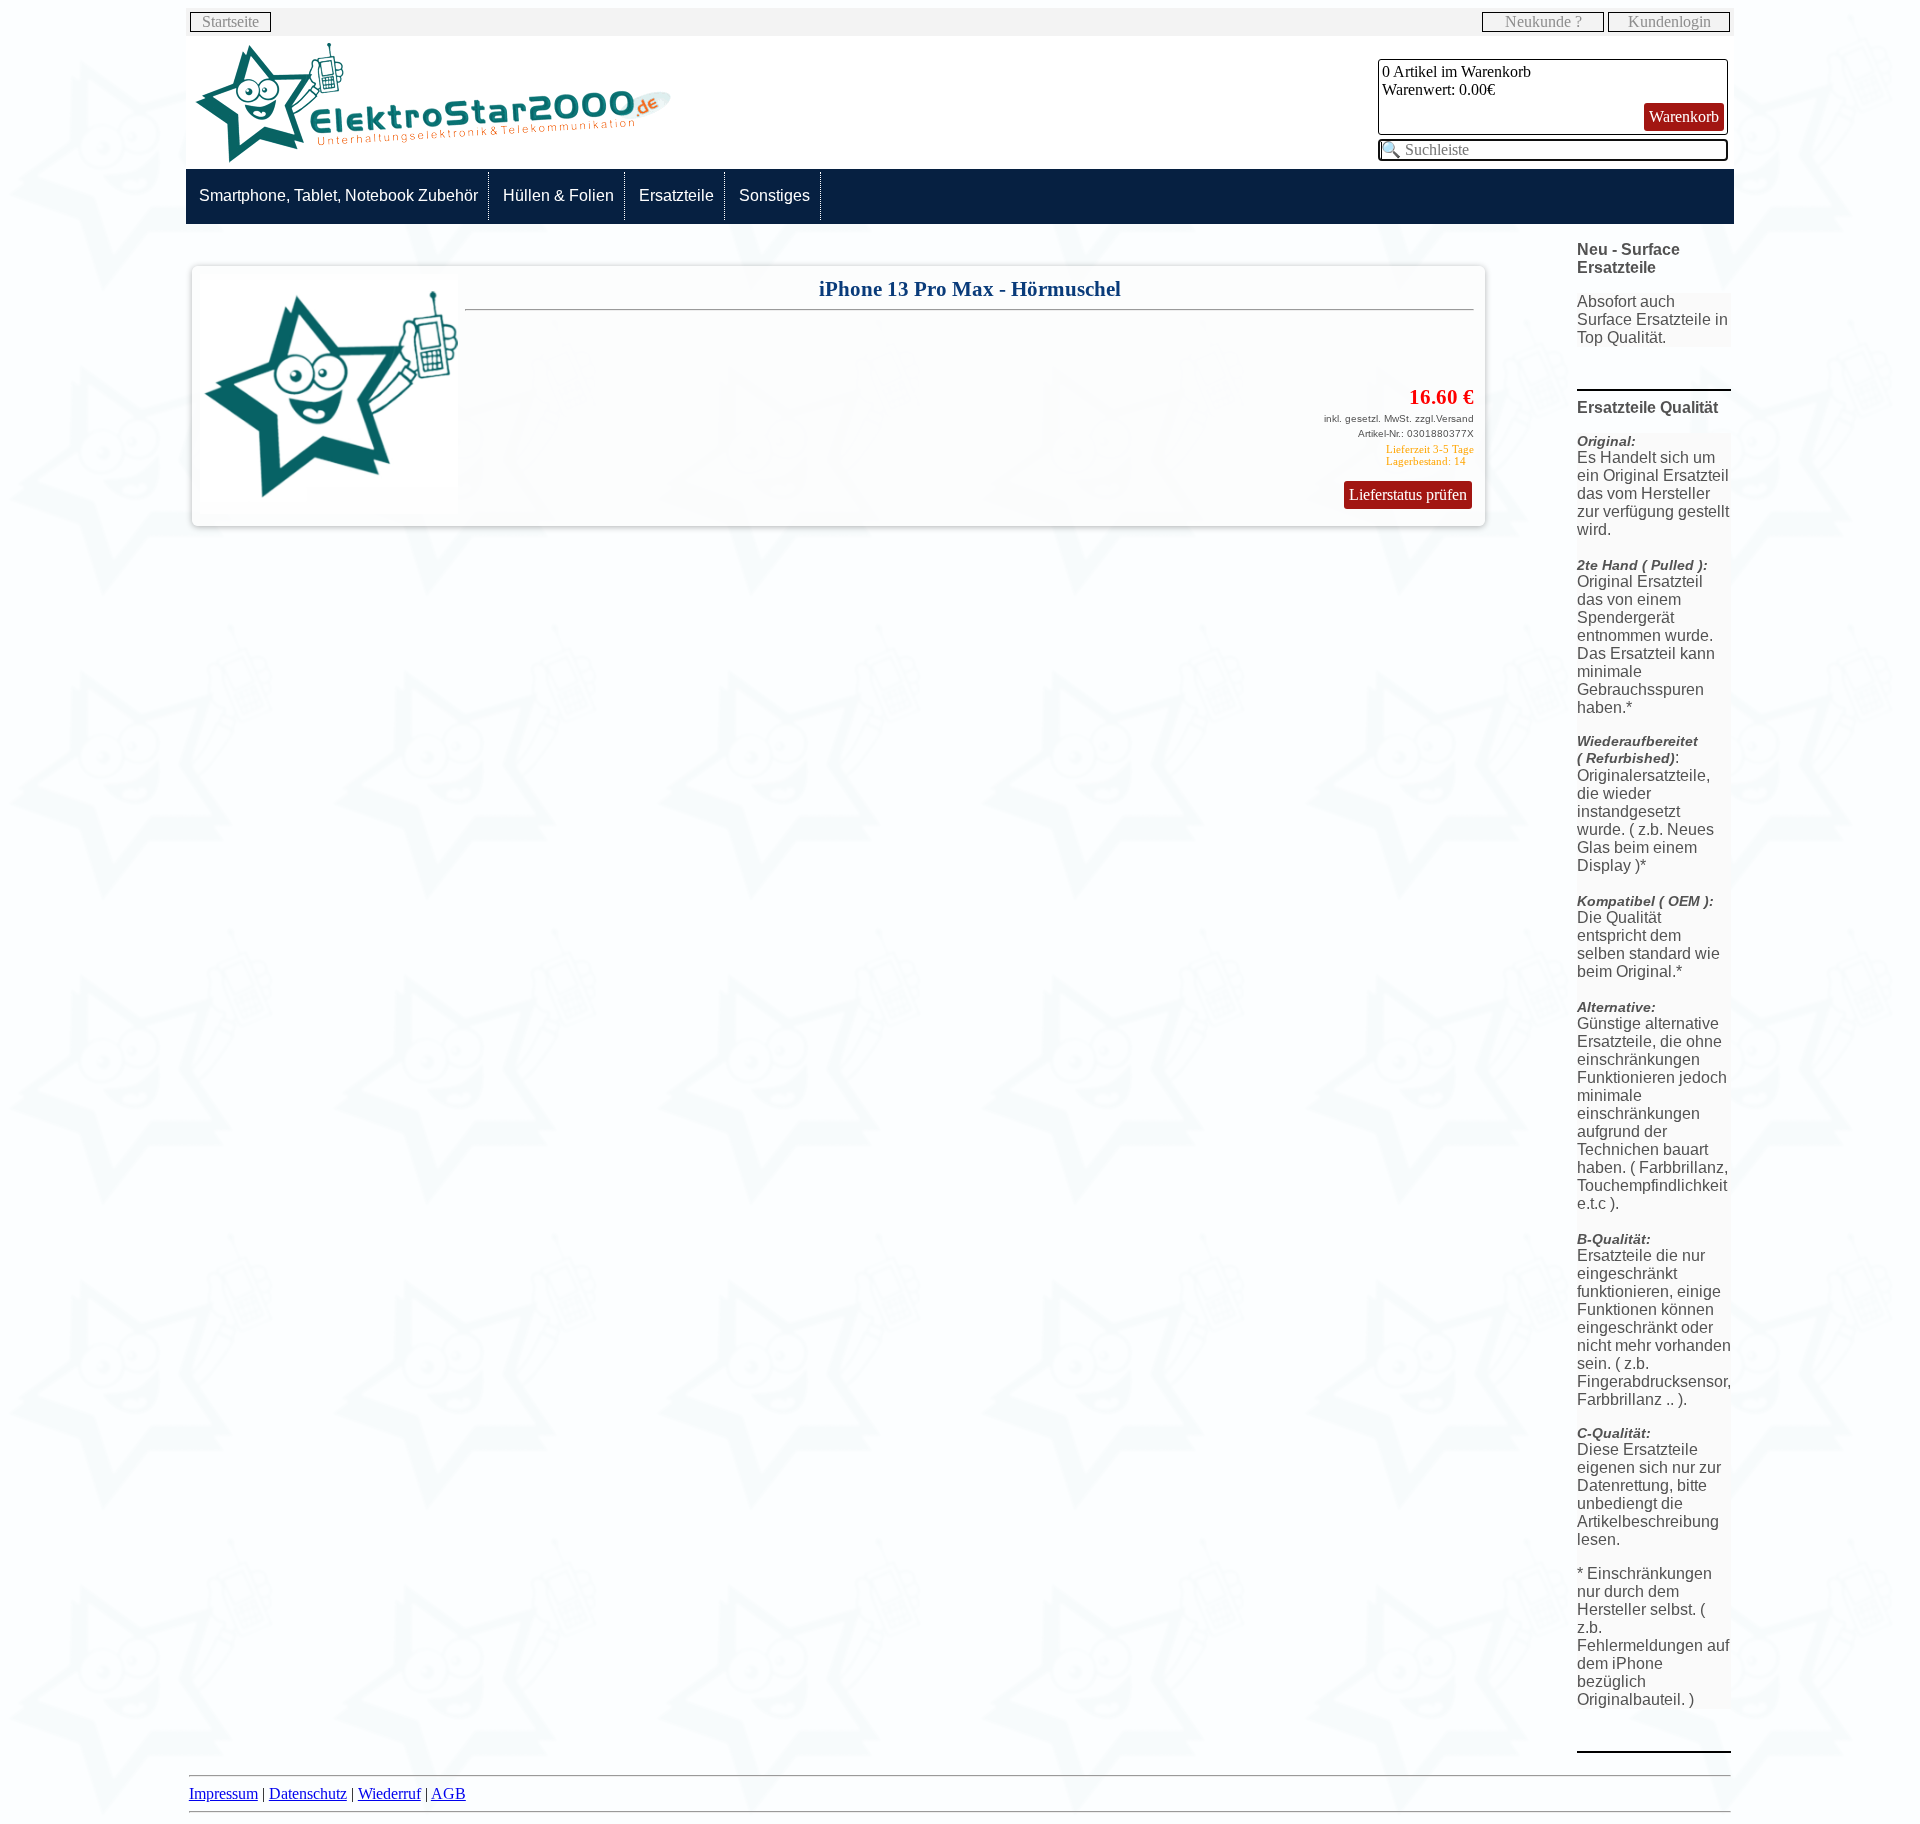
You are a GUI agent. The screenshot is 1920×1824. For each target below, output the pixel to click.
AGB (448, 1793)
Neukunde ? (1543, 21)
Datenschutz (308, 1793)
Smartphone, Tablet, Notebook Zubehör (338, 195)
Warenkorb (1684, 116)
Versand (1455, 418)
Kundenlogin (1669, 21)
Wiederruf (389, 1793)
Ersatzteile (676, 195)
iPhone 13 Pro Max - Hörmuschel (970, 288)
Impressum (223, 1793)
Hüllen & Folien (558, 195)
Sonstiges (774, 195)
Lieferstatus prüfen (1408, 494)
